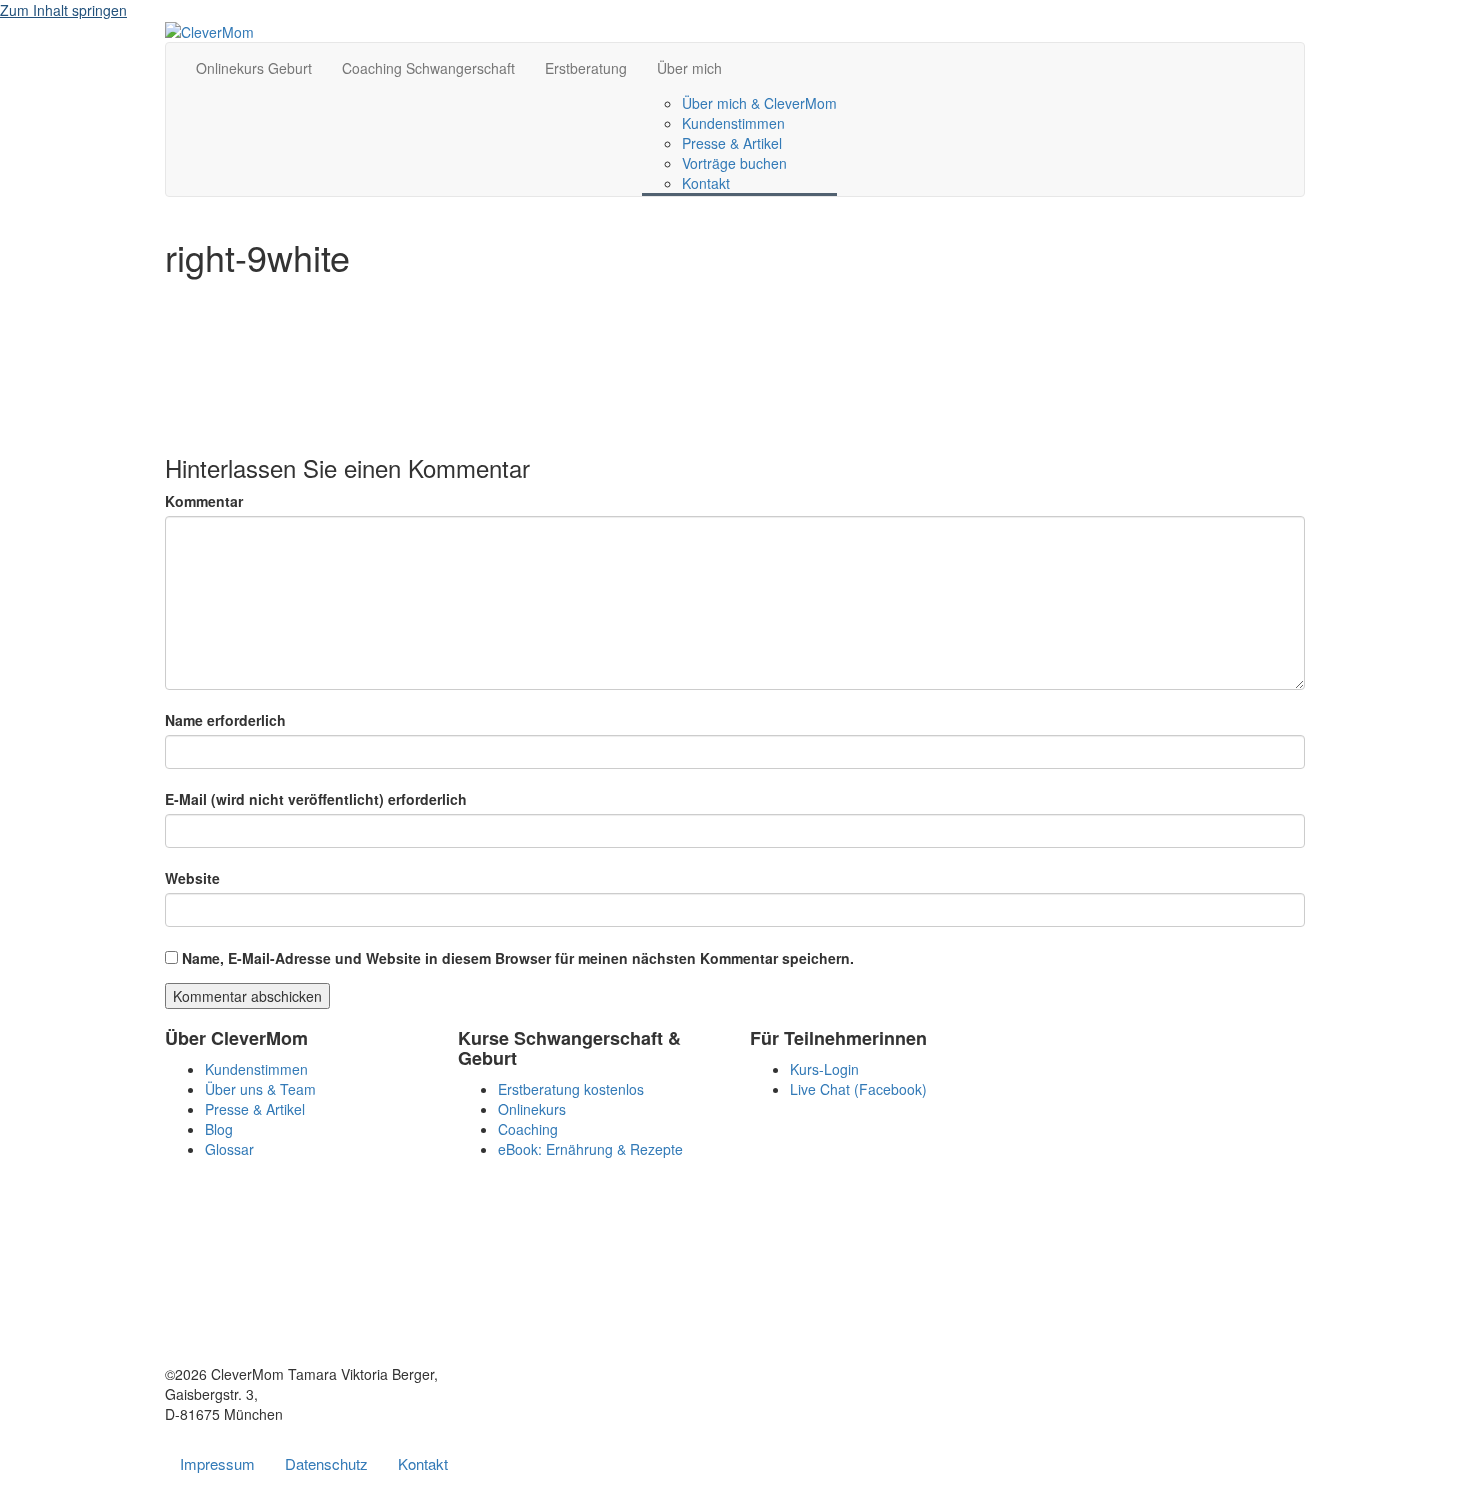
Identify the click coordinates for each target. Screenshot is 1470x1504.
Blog (219, 1129)
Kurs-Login (824, 1069)
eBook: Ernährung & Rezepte (590, 1149)
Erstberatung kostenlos (571, 1089)
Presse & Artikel (732, 143)
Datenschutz (326, 1463)
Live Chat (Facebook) (858, 1089)
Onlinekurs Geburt (254, 68)
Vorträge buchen (734, 163)
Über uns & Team (260, 1089)
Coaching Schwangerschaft (428, 68)
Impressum (217, 1463)
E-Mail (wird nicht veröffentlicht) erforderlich (316, 799)
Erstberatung (586, 68)
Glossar (229, 1149)
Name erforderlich (225, 720)
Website (192, 878)
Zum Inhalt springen (63, 10)
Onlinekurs (532, 1109)
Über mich (689, 68)
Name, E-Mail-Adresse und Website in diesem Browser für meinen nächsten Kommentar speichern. (518, 958)
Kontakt (706, 183)
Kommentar (204, 501)
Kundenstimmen (733, 123)
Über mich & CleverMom (759, 103)
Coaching (528, 1129)
